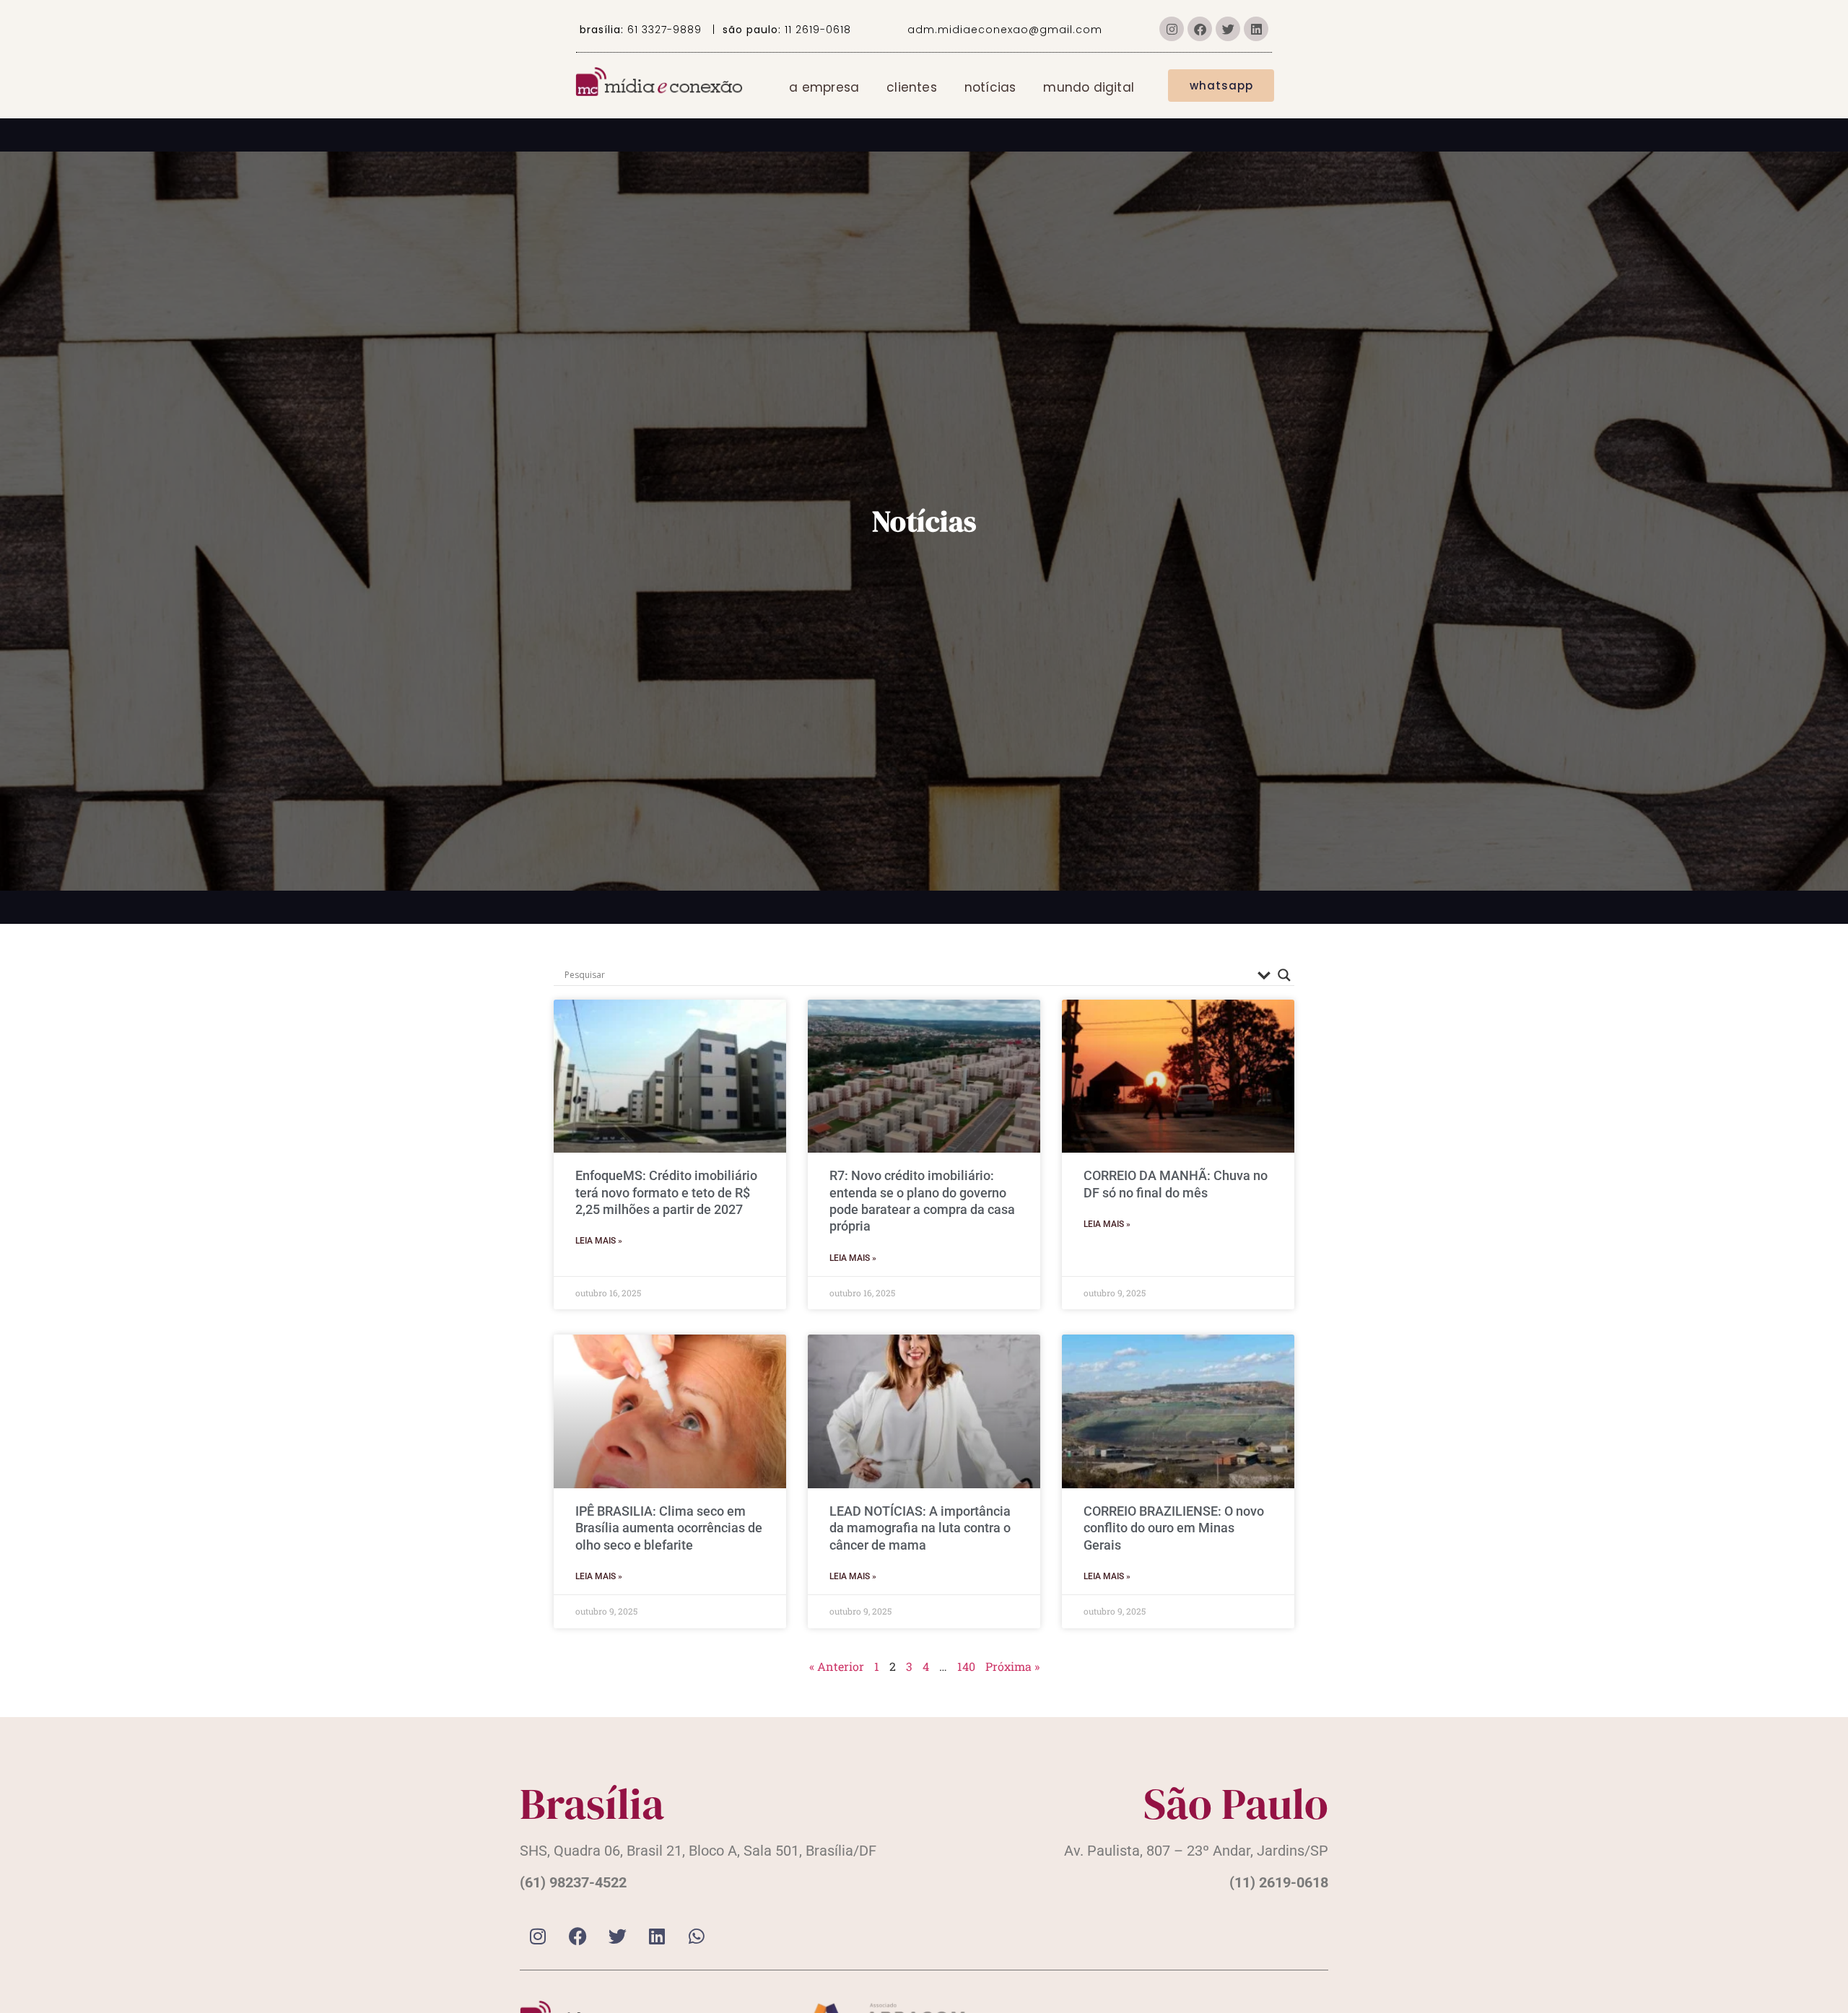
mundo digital (1089, 87)
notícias (990, 87)
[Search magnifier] (1284, 975)
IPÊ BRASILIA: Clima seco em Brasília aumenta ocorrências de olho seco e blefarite (669, 1528)
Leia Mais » (599, 1241)
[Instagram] (1172, 29)
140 (966, 1666)
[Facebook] (1200, 29)
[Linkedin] (1256, 29)
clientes (912, 87)
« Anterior (837, 1666)
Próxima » (1012, 1666)
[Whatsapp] (697, 1936)
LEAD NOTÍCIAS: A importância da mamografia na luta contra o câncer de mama (920, 1528)
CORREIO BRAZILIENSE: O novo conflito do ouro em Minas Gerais (1174, 1528)
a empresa (824, 87)
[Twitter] (1228, 29)
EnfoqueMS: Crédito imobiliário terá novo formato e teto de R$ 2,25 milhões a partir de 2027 (666, 1192)
